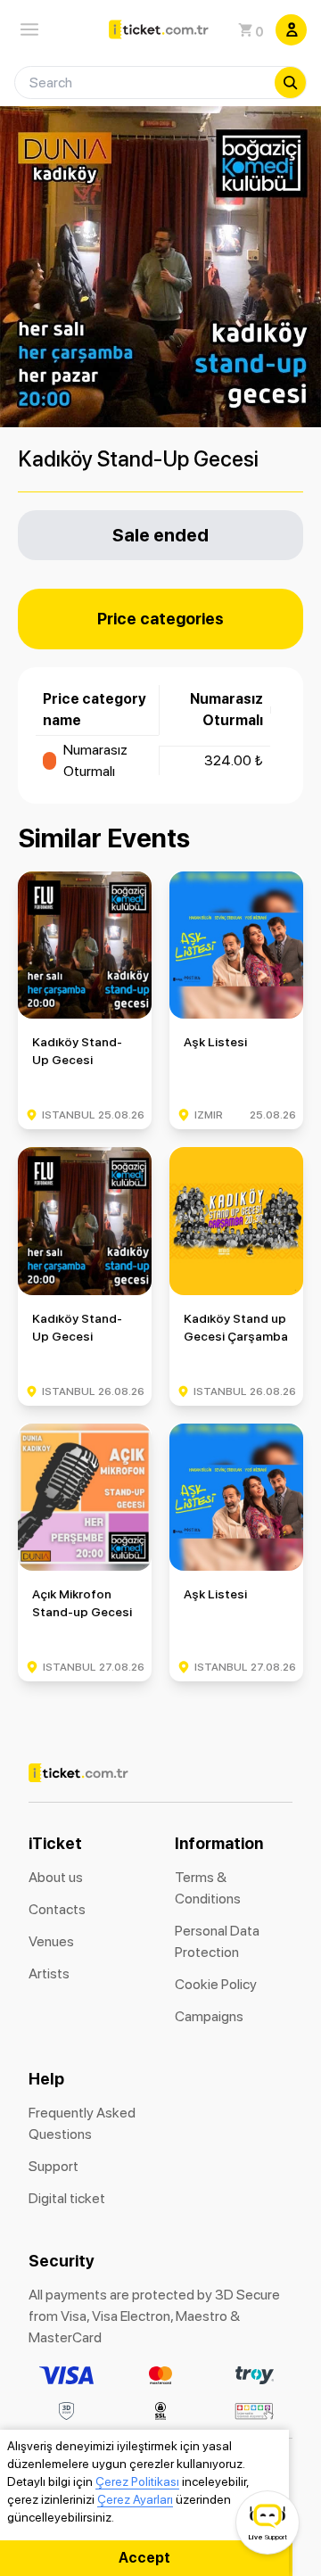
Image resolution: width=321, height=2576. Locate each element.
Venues (51, 1941)
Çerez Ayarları (135, 2499)
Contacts (57, 1909)
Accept (144, 2558)
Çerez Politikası (137, 2481)
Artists (49, 1973)
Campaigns (209, 2016)
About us (56, 1877)
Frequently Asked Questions (82, 2123)
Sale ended (160, 535)
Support (53, 2166)
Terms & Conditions (208, 1888)
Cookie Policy (216, 1984)
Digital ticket (67, 2198)
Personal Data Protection (217, 1941)
